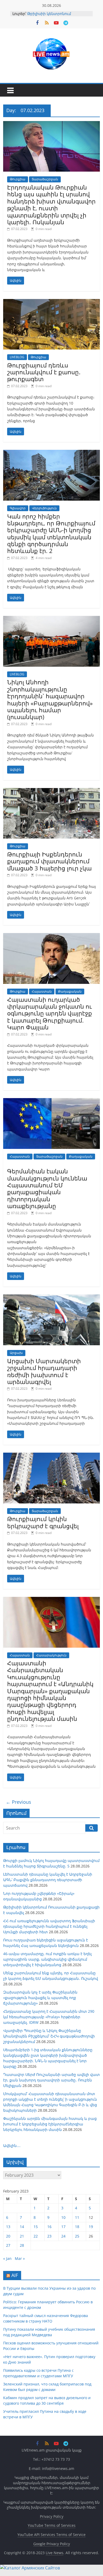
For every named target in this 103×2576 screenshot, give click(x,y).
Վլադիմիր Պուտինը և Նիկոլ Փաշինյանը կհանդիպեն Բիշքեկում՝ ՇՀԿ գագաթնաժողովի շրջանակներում (49, 2036)
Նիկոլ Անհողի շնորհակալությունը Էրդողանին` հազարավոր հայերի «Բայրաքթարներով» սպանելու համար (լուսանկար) (50, 699)
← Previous (18, 1802)
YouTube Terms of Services (52, 2525)
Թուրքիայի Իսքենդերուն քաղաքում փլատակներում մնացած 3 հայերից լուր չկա (49, 861)
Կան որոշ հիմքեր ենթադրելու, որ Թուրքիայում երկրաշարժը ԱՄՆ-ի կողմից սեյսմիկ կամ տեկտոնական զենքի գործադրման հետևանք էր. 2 (51, 534)
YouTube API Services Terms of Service (51, 2535)
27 (8, 2245)
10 (63, 2217)
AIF (15, 2275)
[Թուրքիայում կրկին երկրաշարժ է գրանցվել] (52, 1456)
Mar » (20, 2258)
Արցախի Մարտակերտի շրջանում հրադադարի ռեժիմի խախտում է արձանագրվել (44, 1371)
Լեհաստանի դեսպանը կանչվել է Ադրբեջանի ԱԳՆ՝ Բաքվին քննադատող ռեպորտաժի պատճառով (48, 1880)
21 (22, 2236)
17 (63, 2227)
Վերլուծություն (44, 508)
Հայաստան (42, 991)
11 (77, 2217)
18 (77, 2227)
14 (22, 2227)
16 (49, 2227)
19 (91, 2227)
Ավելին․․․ (12, 2146)
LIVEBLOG (17, 357)
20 (8, 2236)
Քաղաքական (70, 991)
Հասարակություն (51, 1655)
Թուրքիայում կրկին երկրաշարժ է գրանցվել (43, 1522)
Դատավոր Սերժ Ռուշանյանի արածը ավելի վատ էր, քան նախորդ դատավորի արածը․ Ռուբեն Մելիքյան (51, 2080)
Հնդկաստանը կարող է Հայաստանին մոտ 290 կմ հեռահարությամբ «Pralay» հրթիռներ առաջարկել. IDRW (49, 2017)
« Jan (7, 2258)
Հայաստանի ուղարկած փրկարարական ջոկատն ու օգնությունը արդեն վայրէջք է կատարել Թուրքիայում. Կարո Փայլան (50, 1013)
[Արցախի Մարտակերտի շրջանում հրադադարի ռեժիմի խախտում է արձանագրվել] (52, 1298)
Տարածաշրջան (45, 179)
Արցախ (16, 1353)
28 (22, 2245)
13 (8, 2227)
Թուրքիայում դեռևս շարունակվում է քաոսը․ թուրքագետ (44, 372)
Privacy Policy (52, 2516)
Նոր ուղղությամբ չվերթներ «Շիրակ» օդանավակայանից (56, 13)
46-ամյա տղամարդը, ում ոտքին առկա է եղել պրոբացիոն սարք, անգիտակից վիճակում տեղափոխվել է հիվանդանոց (47, 1959)
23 (49, 2236)
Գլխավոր (18, 508)
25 (77, 2236)
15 (36, 2227)
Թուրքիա (18, 179)
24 (63, 2236)
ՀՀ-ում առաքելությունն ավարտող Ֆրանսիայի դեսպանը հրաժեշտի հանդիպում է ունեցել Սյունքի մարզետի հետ (49, 1926)
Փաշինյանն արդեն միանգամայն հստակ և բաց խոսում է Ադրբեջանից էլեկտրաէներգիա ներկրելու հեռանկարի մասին (50, 2124)
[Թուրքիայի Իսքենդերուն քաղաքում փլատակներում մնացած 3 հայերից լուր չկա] (52, 791)
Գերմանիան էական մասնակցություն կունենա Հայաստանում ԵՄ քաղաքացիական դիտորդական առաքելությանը (47, 1188)
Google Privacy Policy (52, 2544)
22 (36, 2236)
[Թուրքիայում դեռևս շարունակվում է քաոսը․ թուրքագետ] (52, 302)
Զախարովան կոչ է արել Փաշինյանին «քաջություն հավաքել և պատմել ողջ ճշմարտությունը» (40, 1998)
